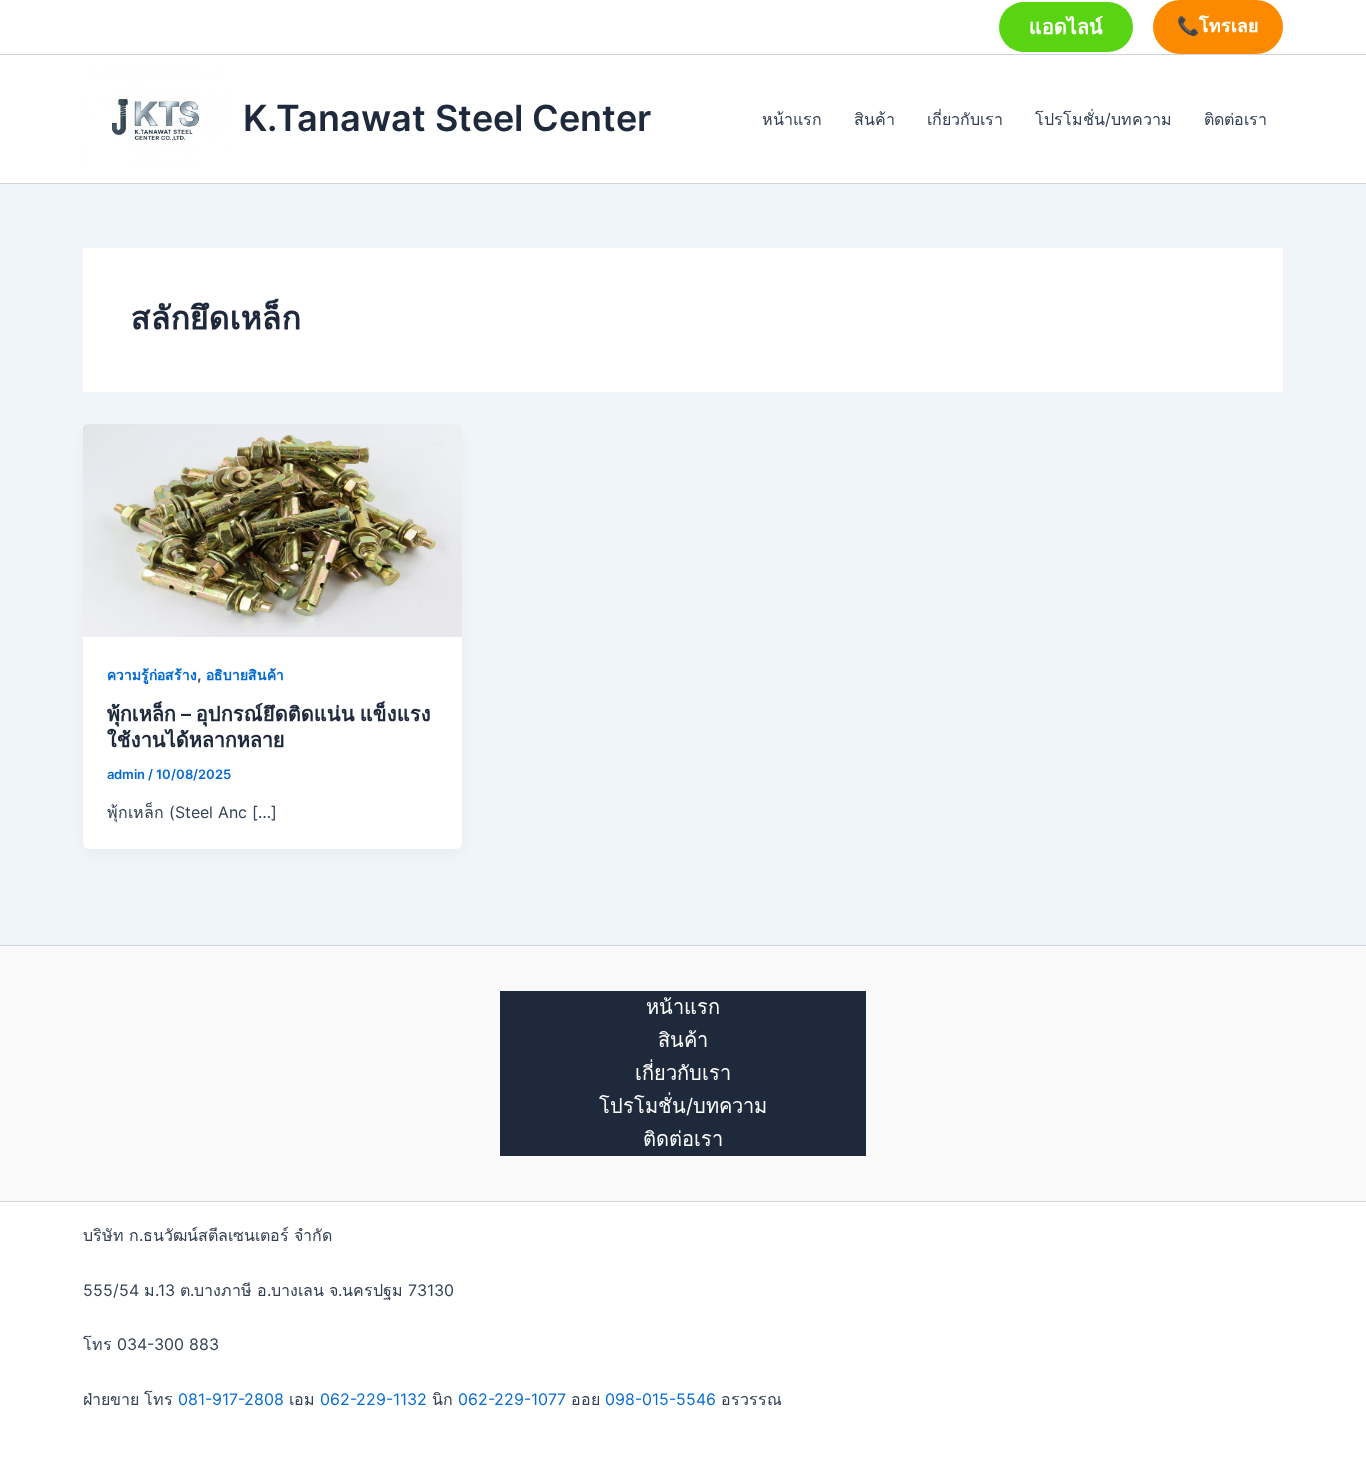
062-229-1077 (512, 1399)
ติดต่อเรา (1235, 119)
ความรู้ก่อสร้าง (152, 674)
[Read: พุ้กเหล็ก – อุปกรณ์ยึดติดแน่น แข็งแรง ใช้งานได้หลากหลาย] (272, 529)
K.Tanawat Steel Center (447, 118)
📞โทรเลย (1218, 26)
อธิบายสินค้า (245, 674)
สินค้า (874, 119)
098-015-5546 (660, 1399)
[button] (1066, 27)
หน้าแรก (792, 119)
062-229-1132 (373, 1399)
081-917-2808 (231, 1399)
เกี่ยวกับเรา (965, 119)
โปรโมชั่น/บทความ (1103, 119)
